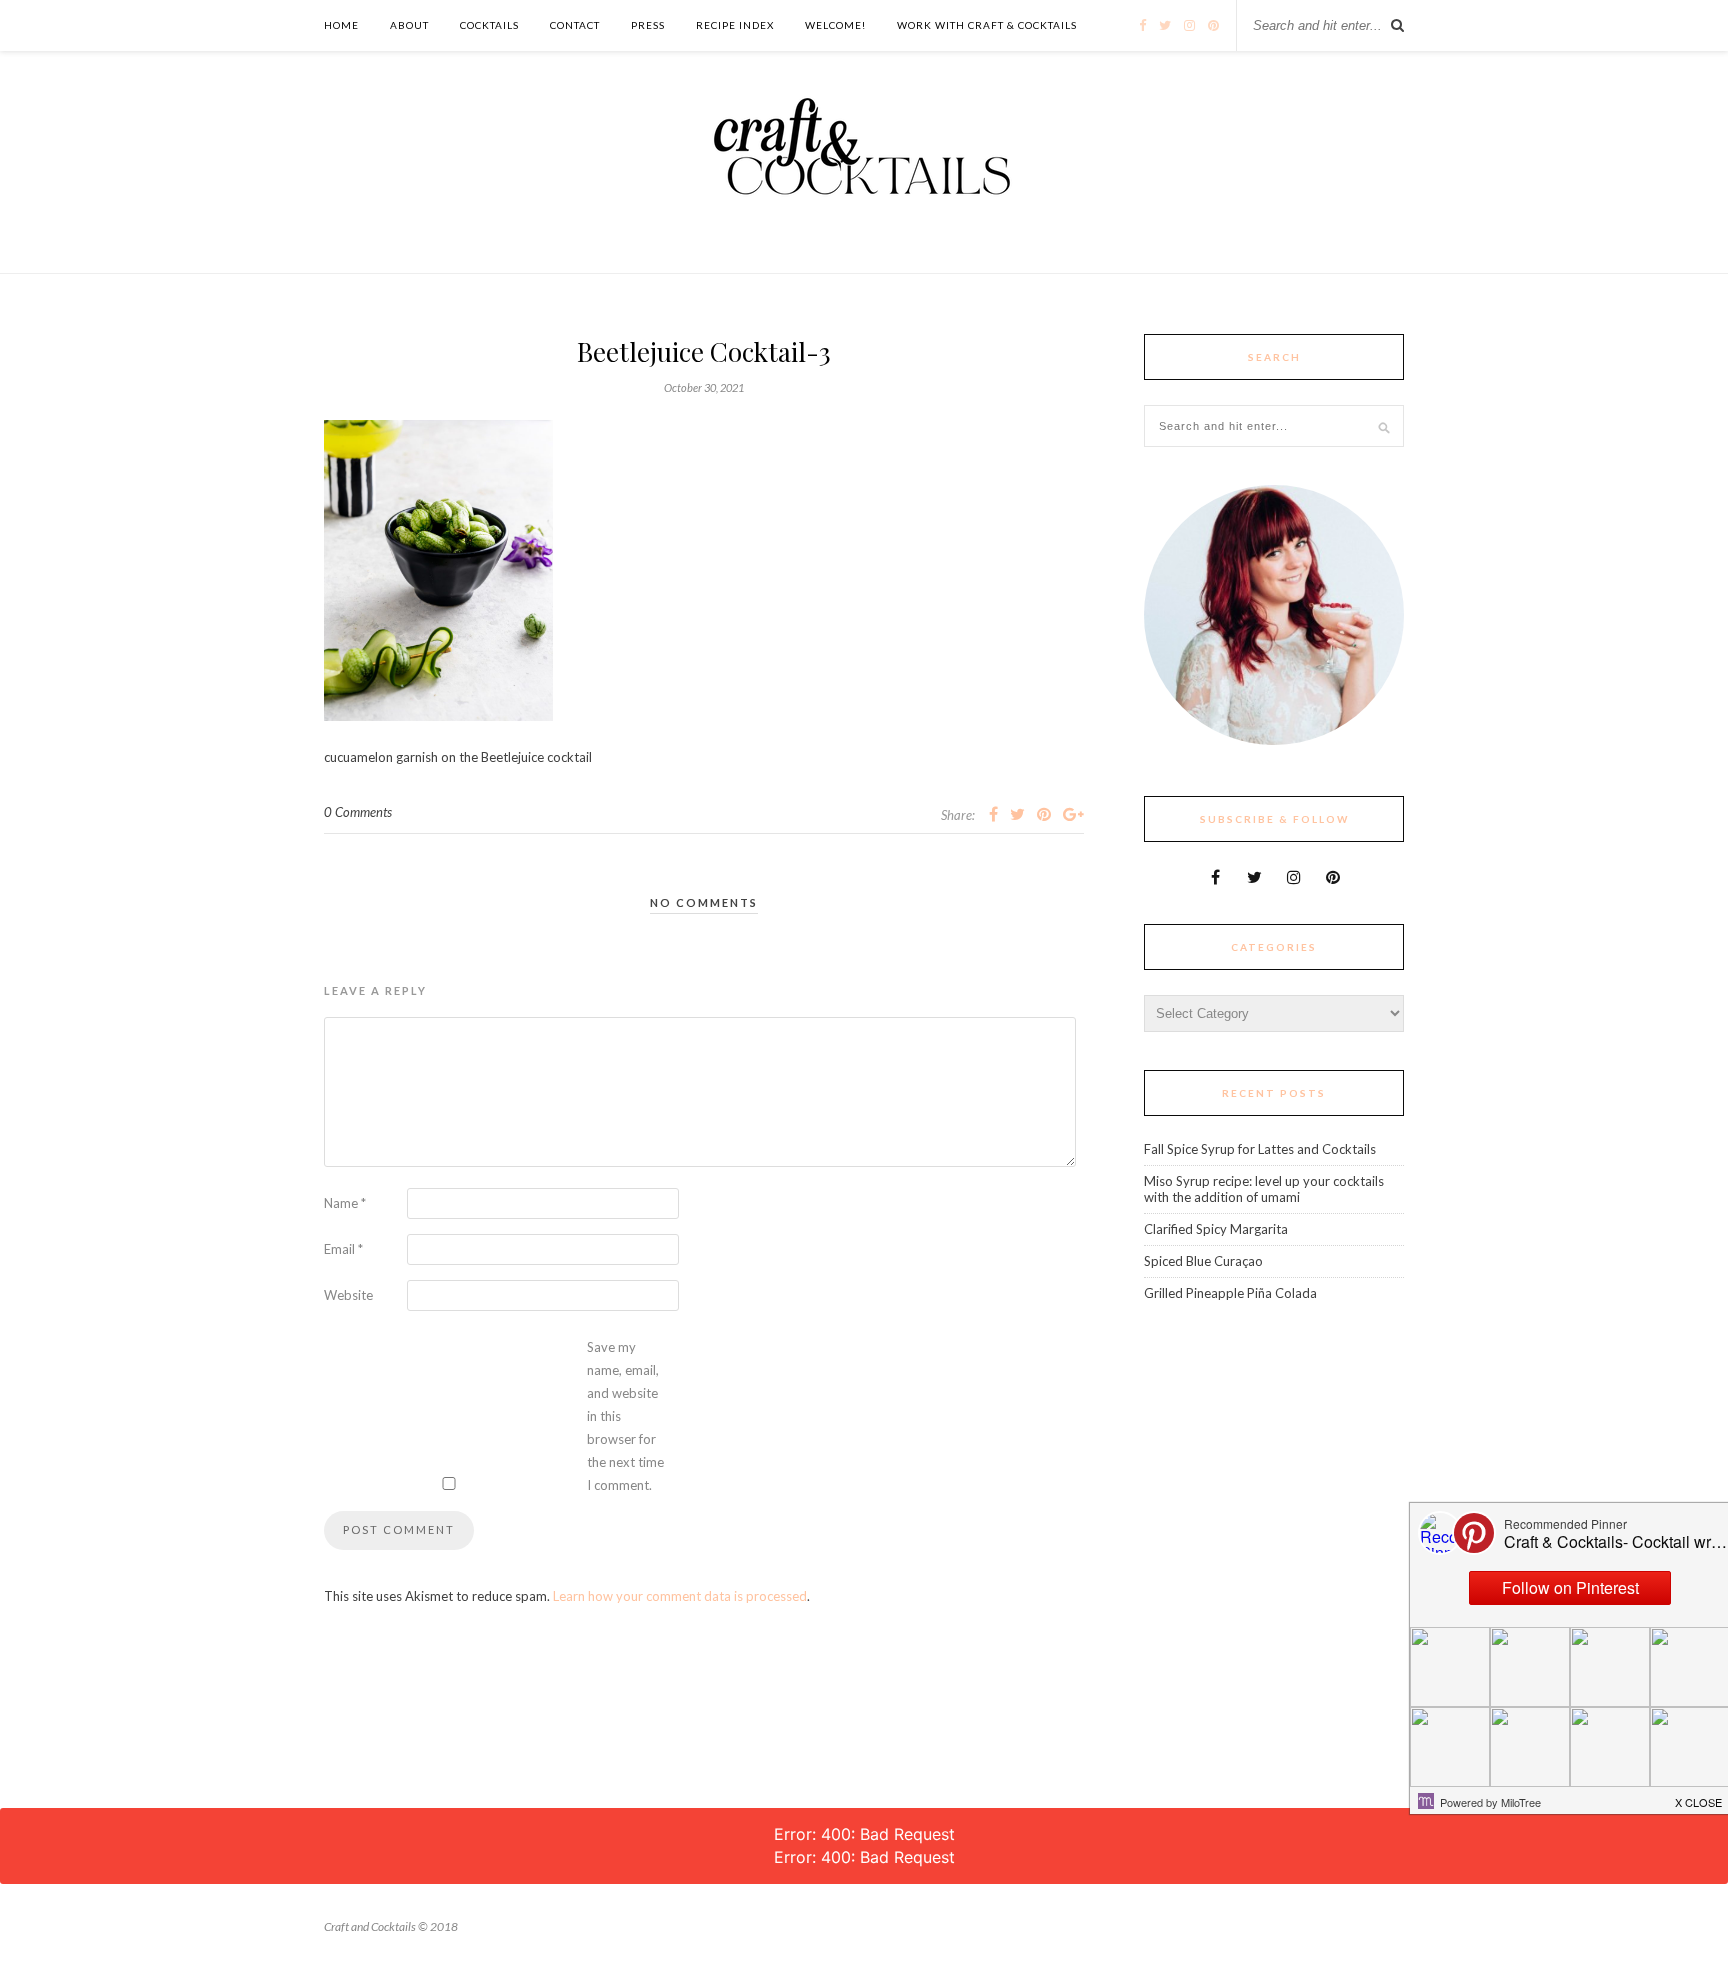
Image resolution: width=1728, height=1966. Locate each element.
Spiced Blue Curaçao (1203, 1261)
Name (345, 1203)
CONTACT (575, 25)
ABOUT (409, 25)
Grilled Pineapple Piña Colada (1230, 1293)
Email (343, 1249)
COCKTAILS (489, 25)
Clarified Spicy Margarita (1216, 1229)
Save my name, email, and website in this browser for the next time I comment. (625, 1416)
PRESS (648, 25)
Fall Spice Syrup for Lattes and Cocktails (1260, 1149)
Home (341, 25)
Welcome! (835, 25)
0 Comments (358, 812)
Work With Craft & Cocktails (987, 25)
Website (348, 1295)
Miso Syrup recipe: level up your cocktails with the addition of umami (1264, 1189)
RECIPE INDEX (735, 25)
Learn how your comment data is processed (680, 1596)
